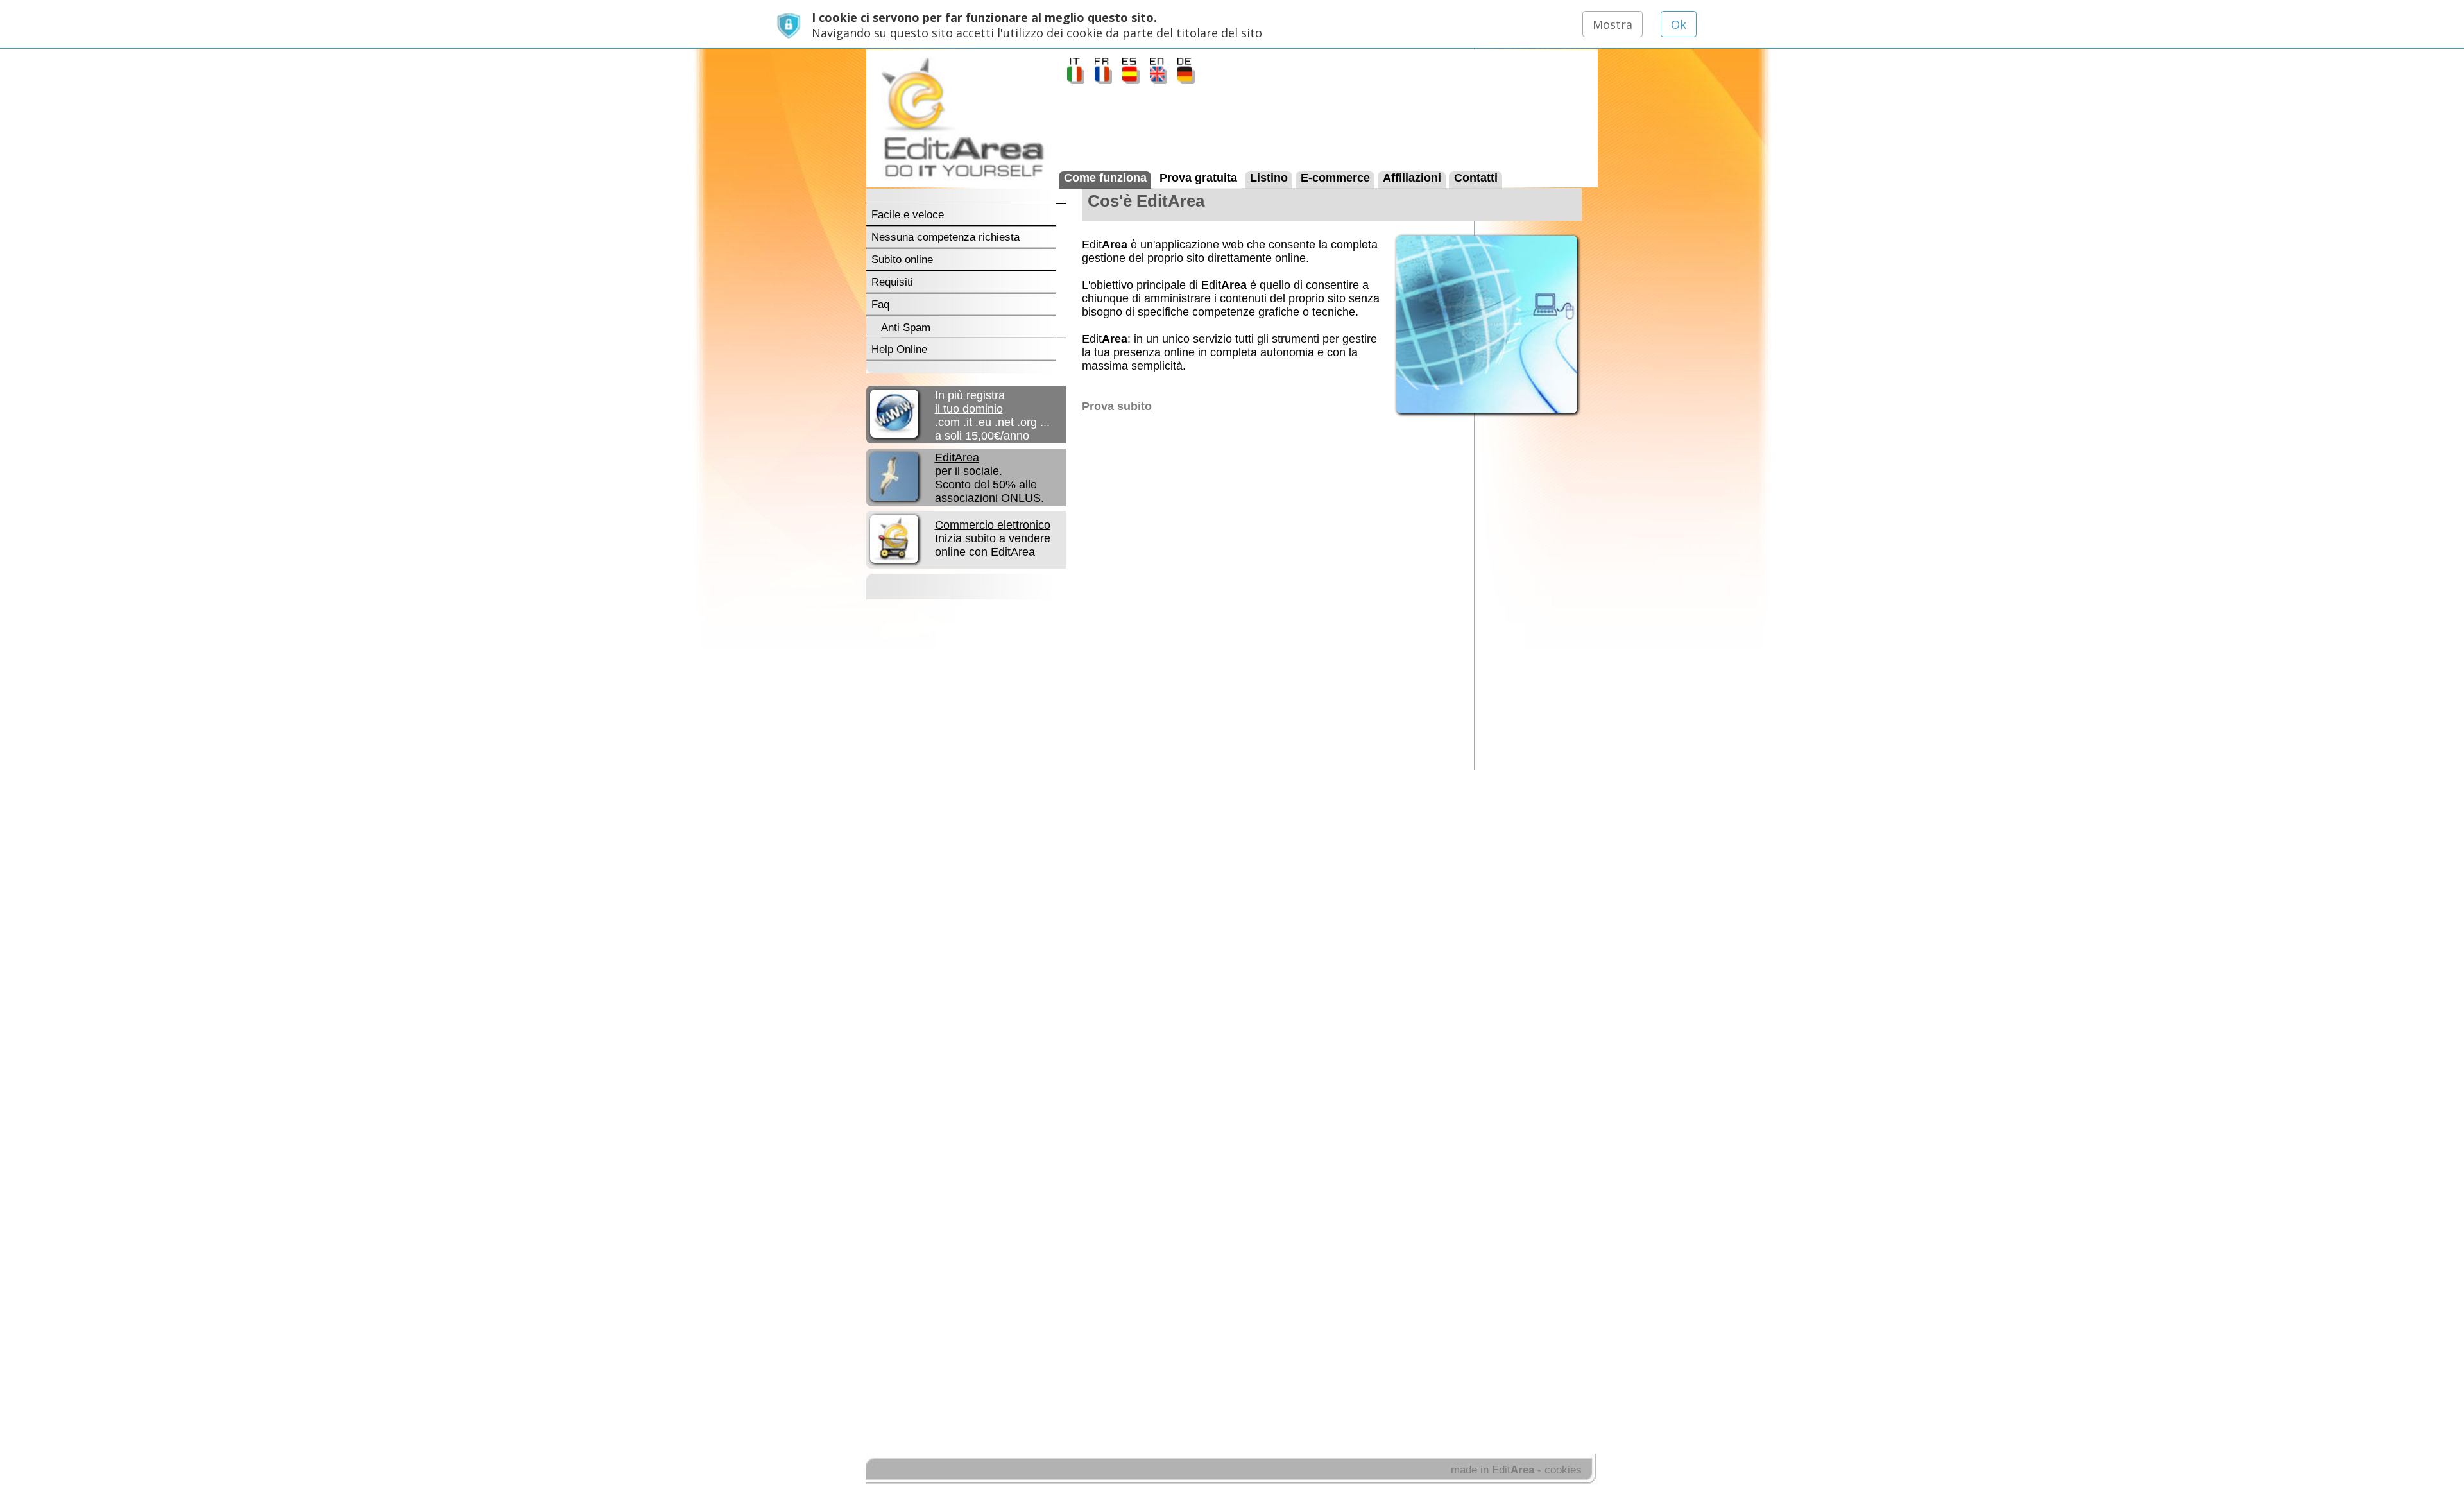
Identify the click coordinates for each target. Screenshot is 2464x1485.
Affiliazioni (1412, 177)
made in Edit (1493, 1470)
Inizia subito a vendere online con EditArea (993, 538)
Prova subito (1117, 406)
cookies (1563, 1470)
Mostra (1613, 24)
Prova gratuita (1198, 177)
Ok (1679, 24)
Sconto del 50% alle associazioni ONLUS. (989, 478)
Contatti (1476, 177)
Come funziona (1105, 177)
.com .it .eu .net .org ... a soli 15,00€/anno (992, 416)
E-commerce (1335, 177)
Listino (1269, 177)
